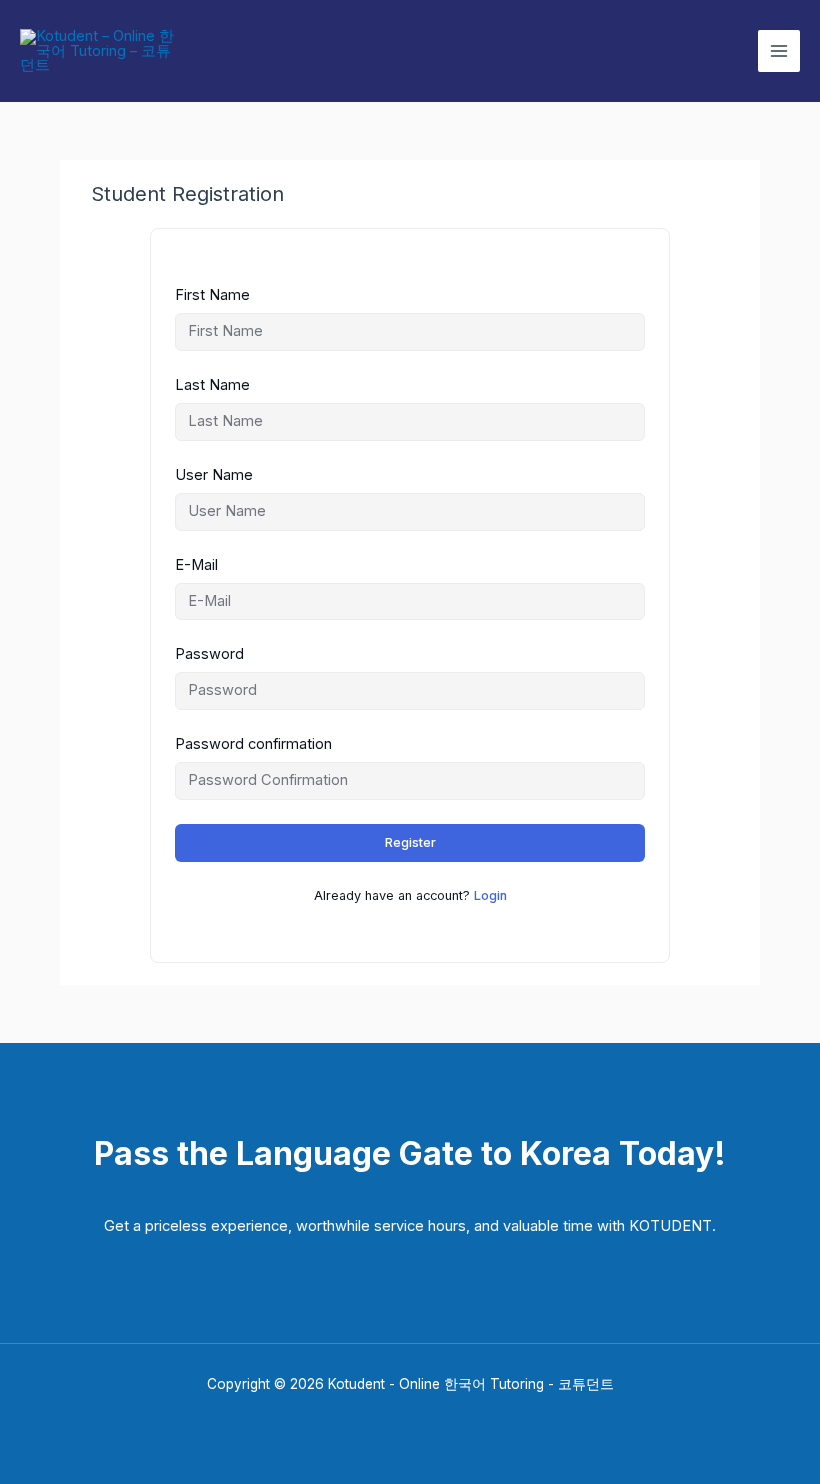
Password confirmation (253, 744)
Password (209, 654)
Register (410, 842)
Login (490, 895)
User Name (214, 475)
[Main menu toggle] (779, 51)
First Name (212, 295)
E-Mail (196, 565)
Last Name (212, 385)
